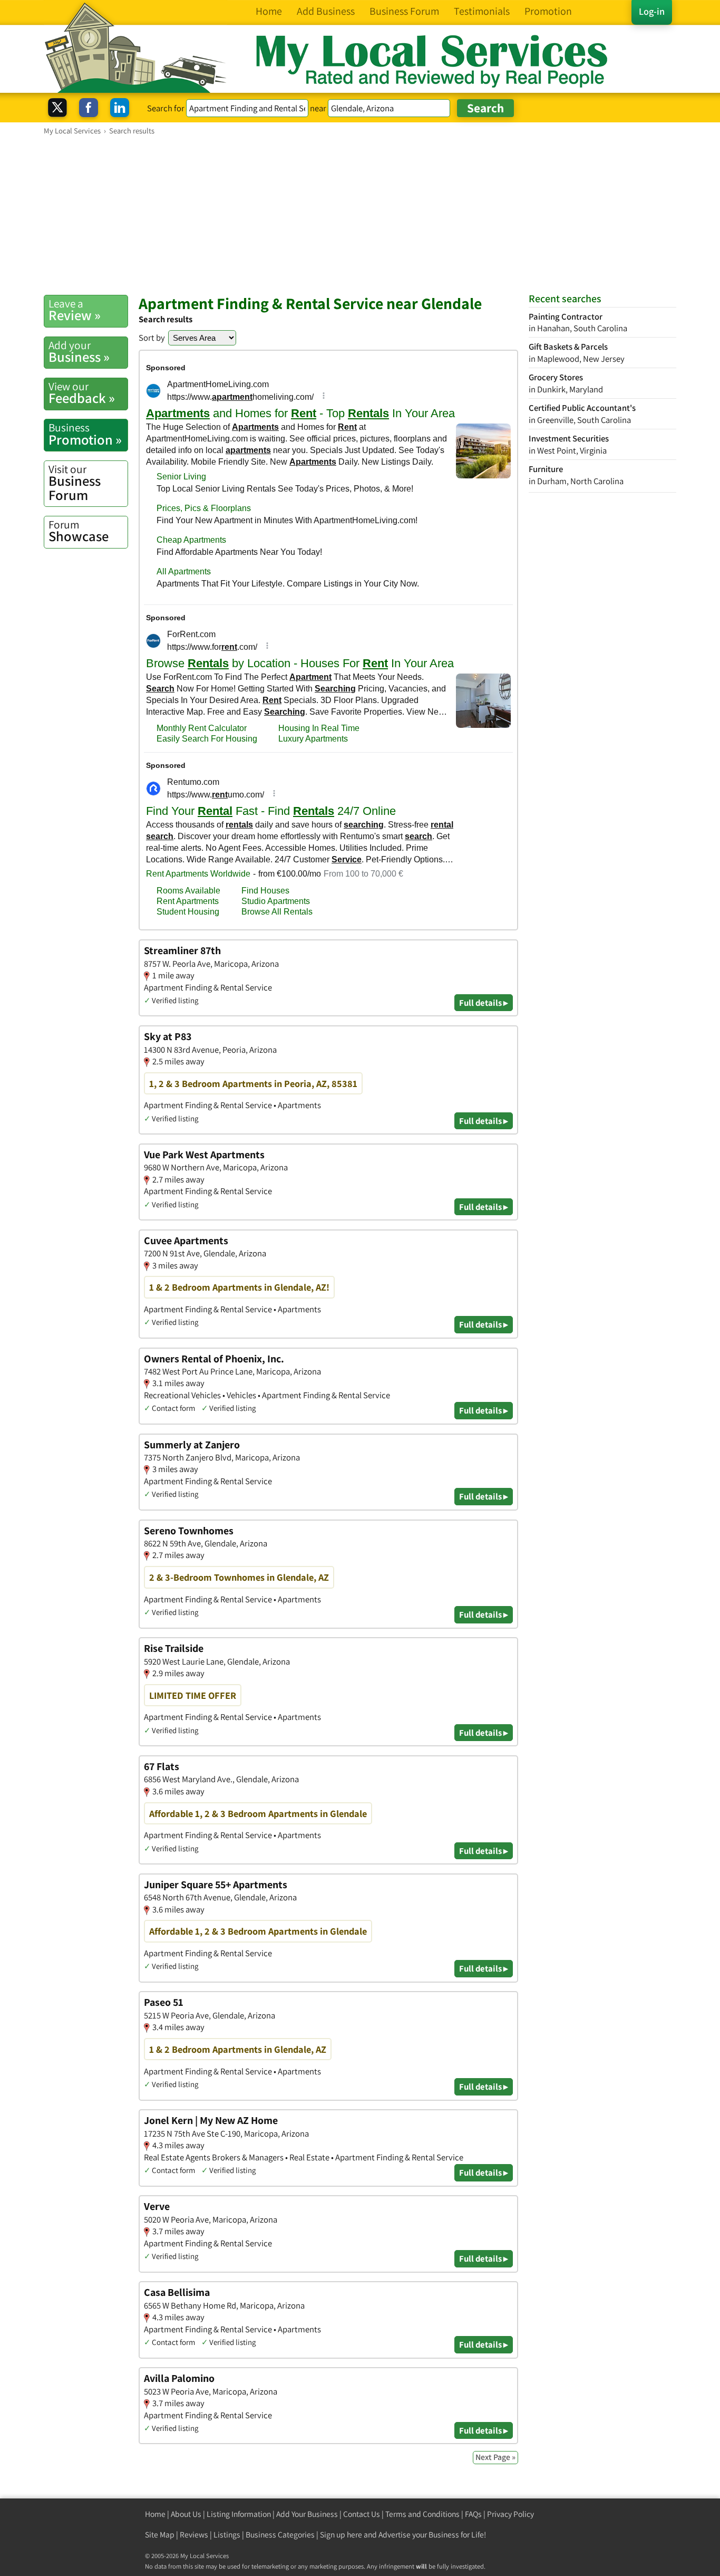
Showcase (79, 531)
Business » (79, 352)
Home (155, 2514)
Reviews (194, 2535)
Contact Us (362, 2514)
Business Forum (75, 483)
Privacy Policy (510, 2514)
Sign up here (341, 2535)
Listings (227, 2535)
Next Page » (495, 2457)
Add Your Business (307, 2514)
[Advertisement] (360, 215)
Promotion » (85, 434)
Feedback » (82, 393)
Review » (75, 310)
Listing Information (239, 2514)
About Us (186, 2514)
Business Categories (280, 2535)
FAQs (473, 2514)
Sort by (152, 338)
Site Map (160, 2535)
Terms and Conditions (422, 2514)
